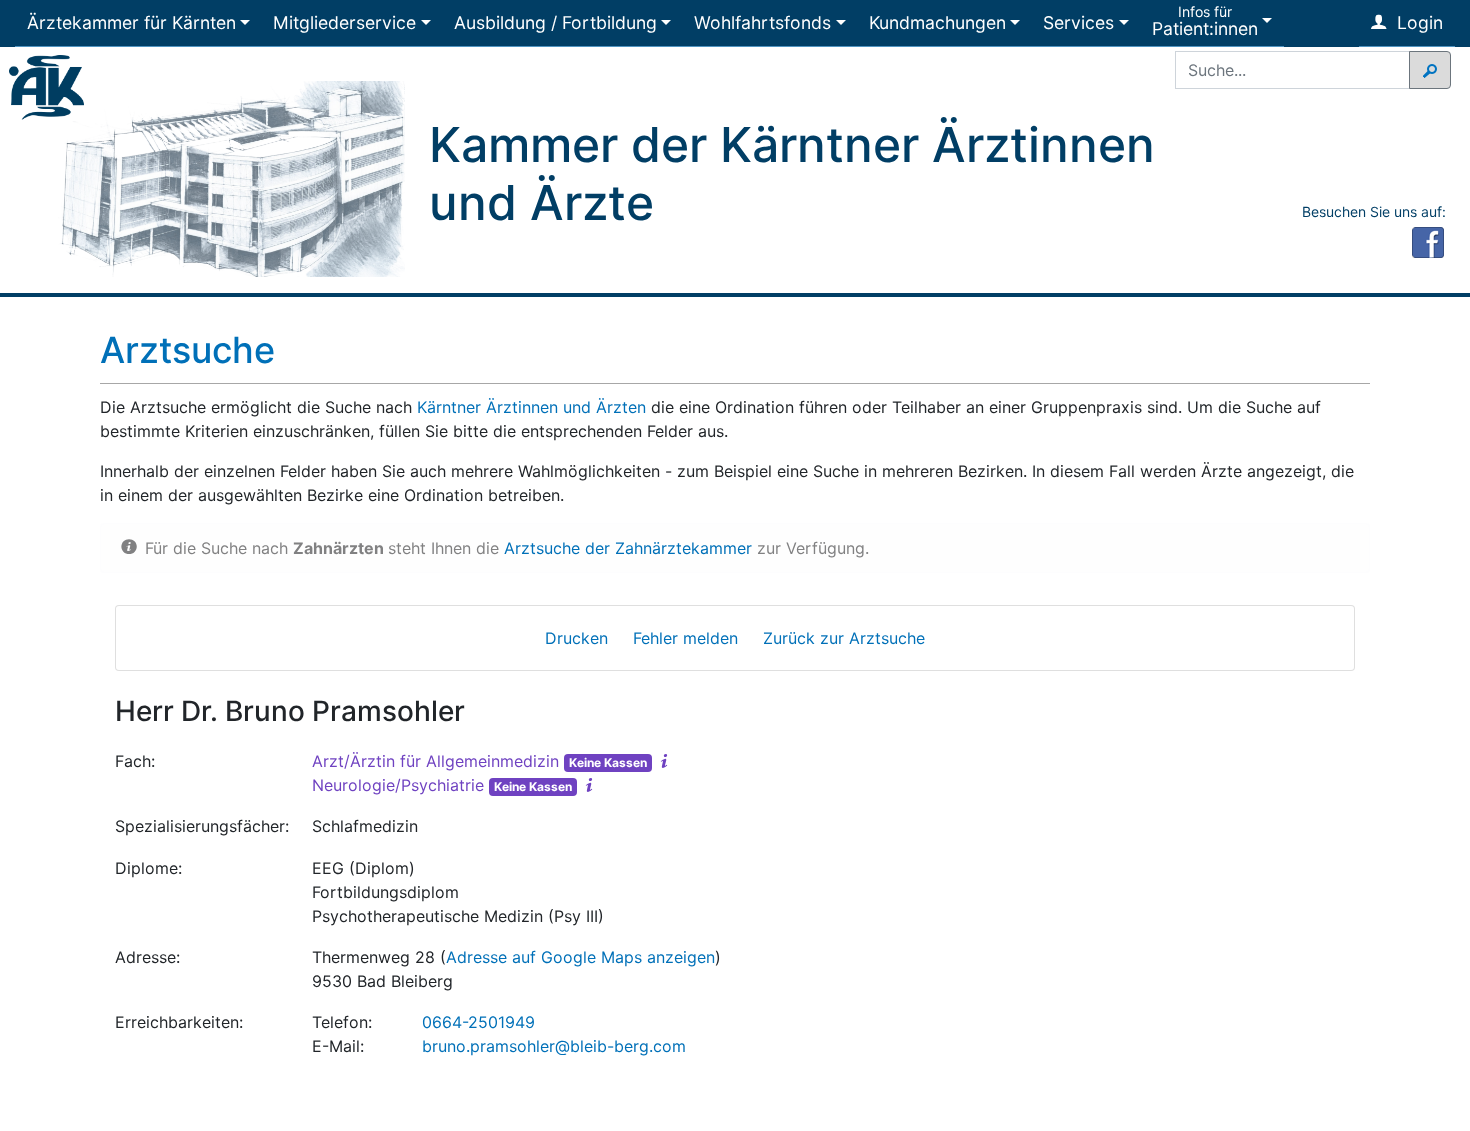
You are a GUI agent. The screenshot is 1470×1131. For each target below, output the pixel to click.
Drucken (576, 638)
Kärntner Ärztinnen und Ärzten (531, 407)
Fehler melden (685, 638)
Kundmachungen (937, 22)
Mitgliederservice (344, 22)
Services (1078, 22)
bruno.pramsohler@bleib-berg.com (554, 1046)
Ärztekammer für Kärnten (131, 22)
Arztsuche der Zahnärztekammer (628, 548)
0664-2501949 (478, 1022)
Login (1417, 22)
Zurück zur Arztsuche (844, 638)
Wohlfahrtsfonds (762, 22)
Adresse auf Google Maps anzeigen (580, 957)
